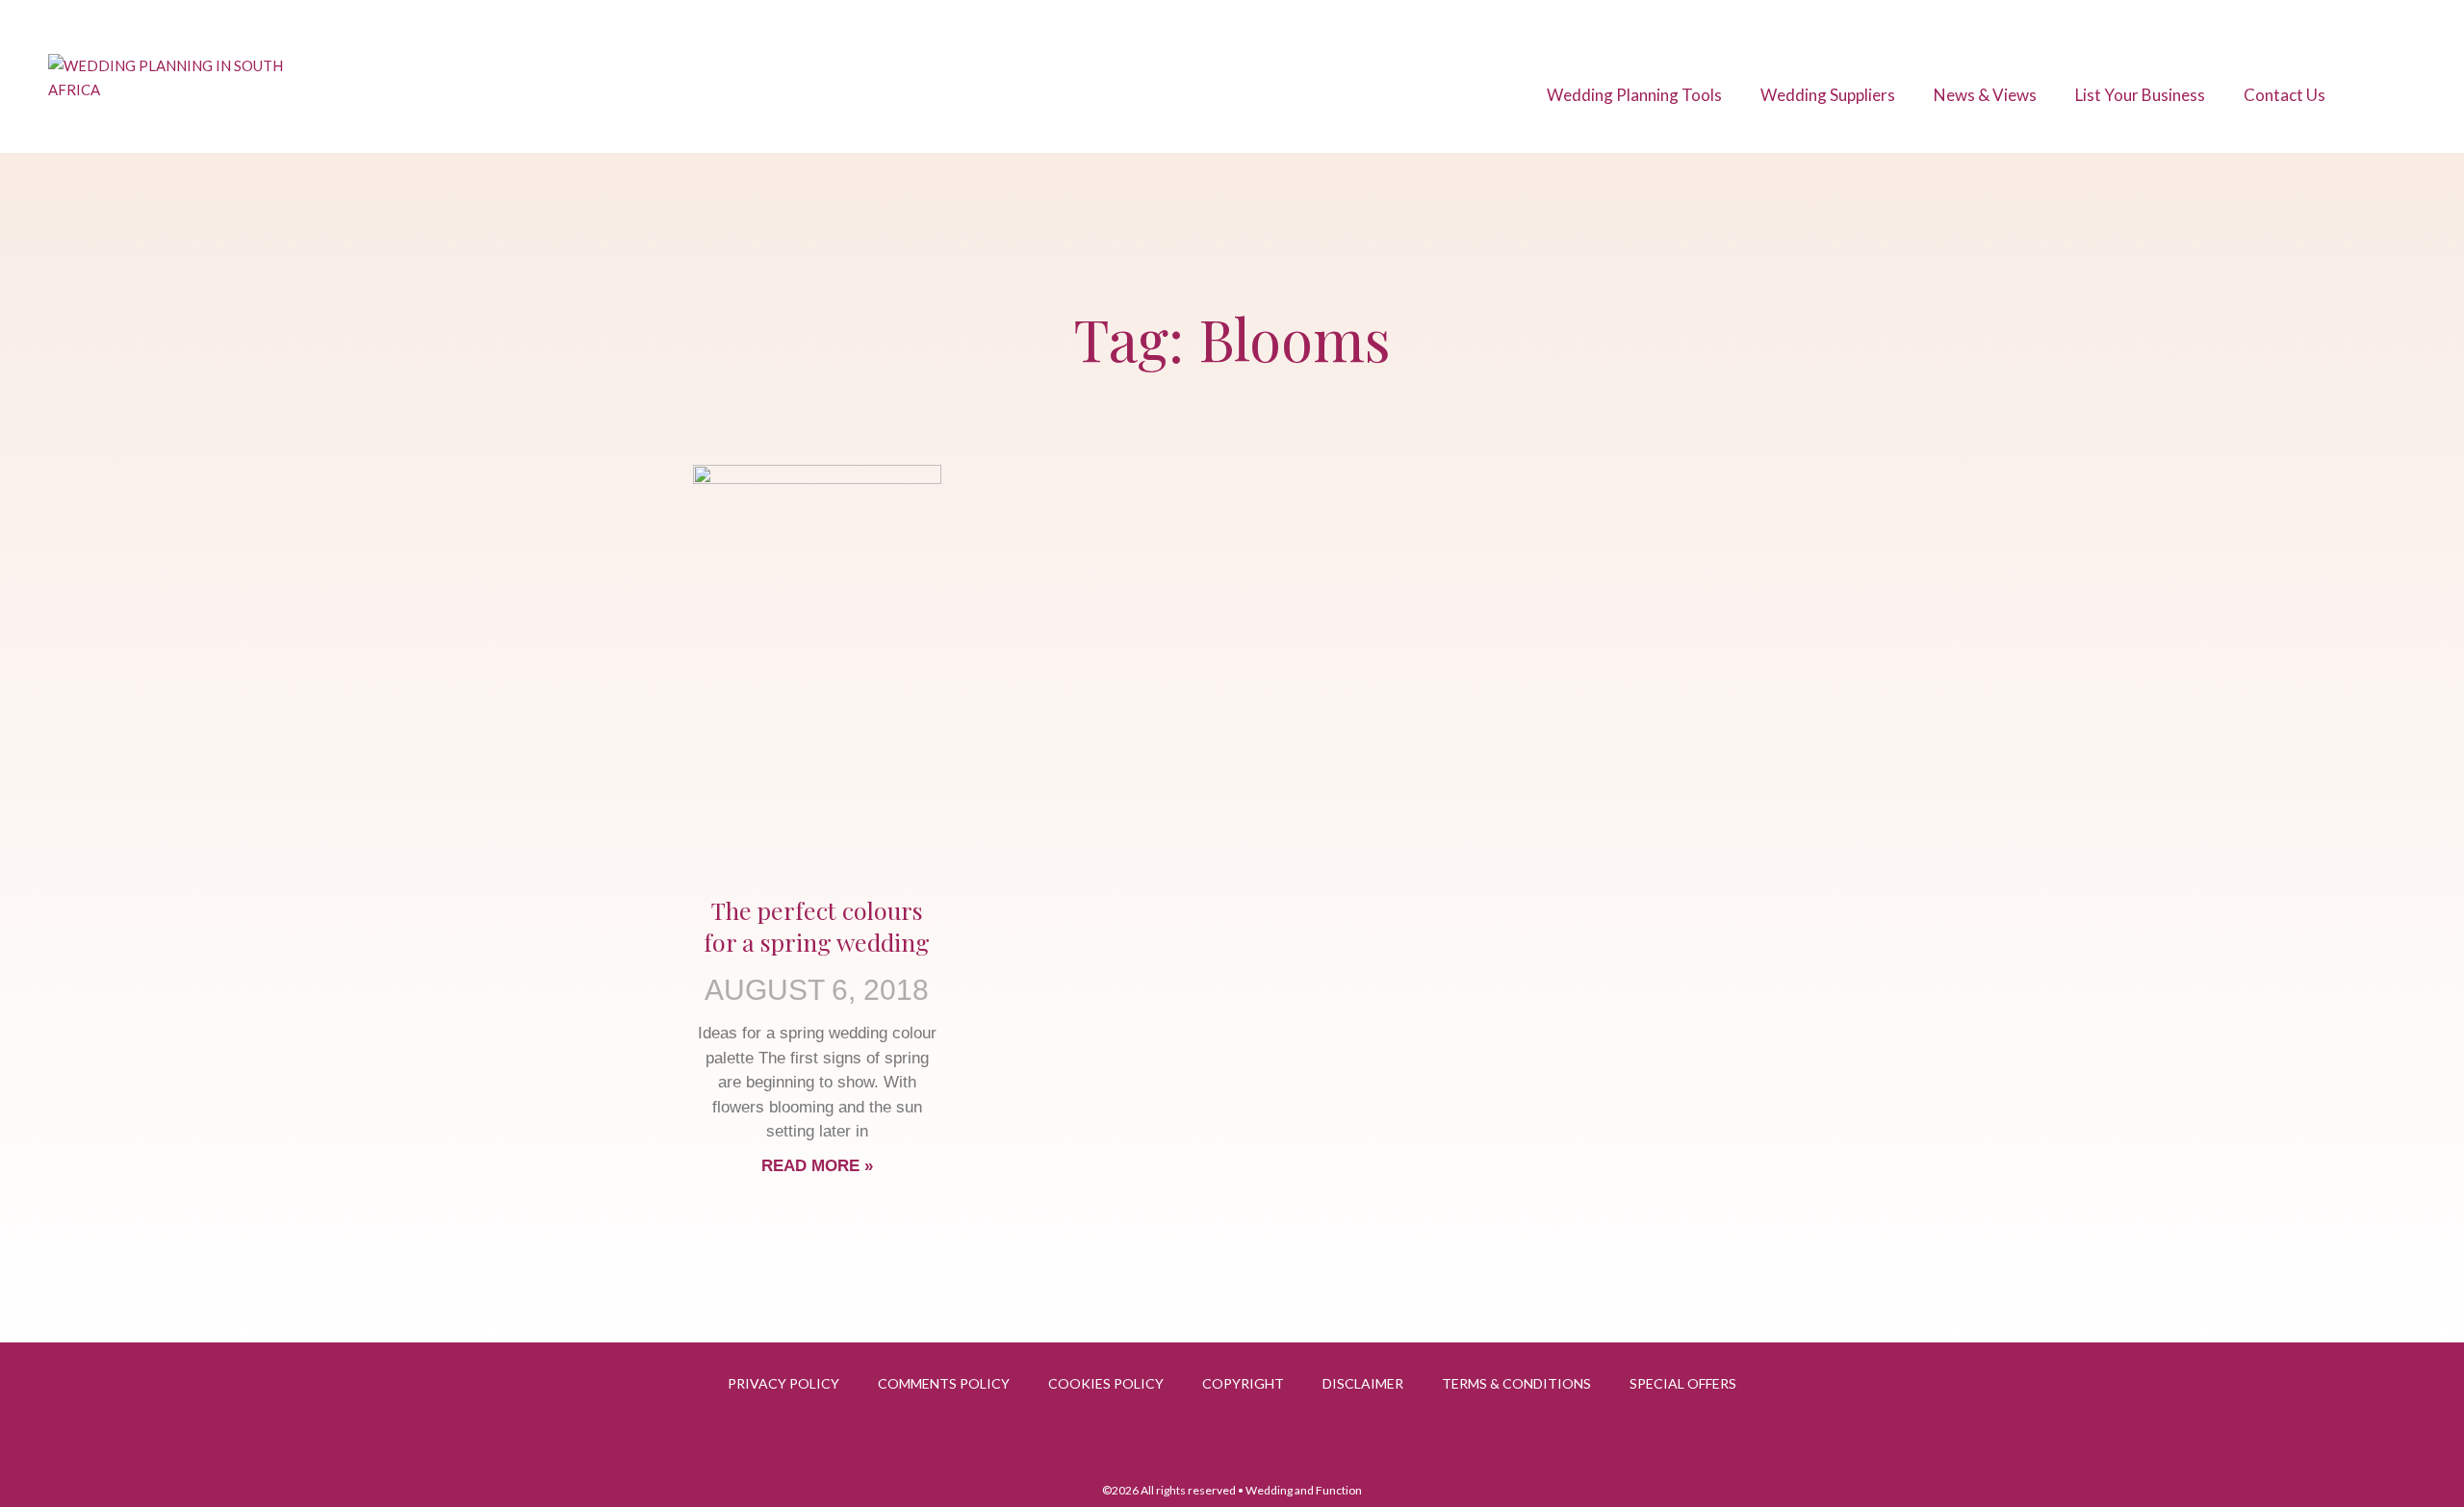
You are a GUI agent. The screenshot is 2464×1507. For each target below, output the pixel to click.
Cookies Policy (1106, 1383)
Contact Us (2284, 95)
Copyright (1243, 1383)
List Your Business (2140, 95)
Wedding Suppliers (1828, 95)
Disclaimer (1363, 1383)
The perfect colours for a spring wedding (817, 926)
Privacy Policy (783, 1383)
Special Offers (1683, 1383)
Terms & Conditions (1516, 1383)
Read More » (817, 1166)
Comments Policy (944, 1383)
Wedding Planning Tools (1634, 95)
